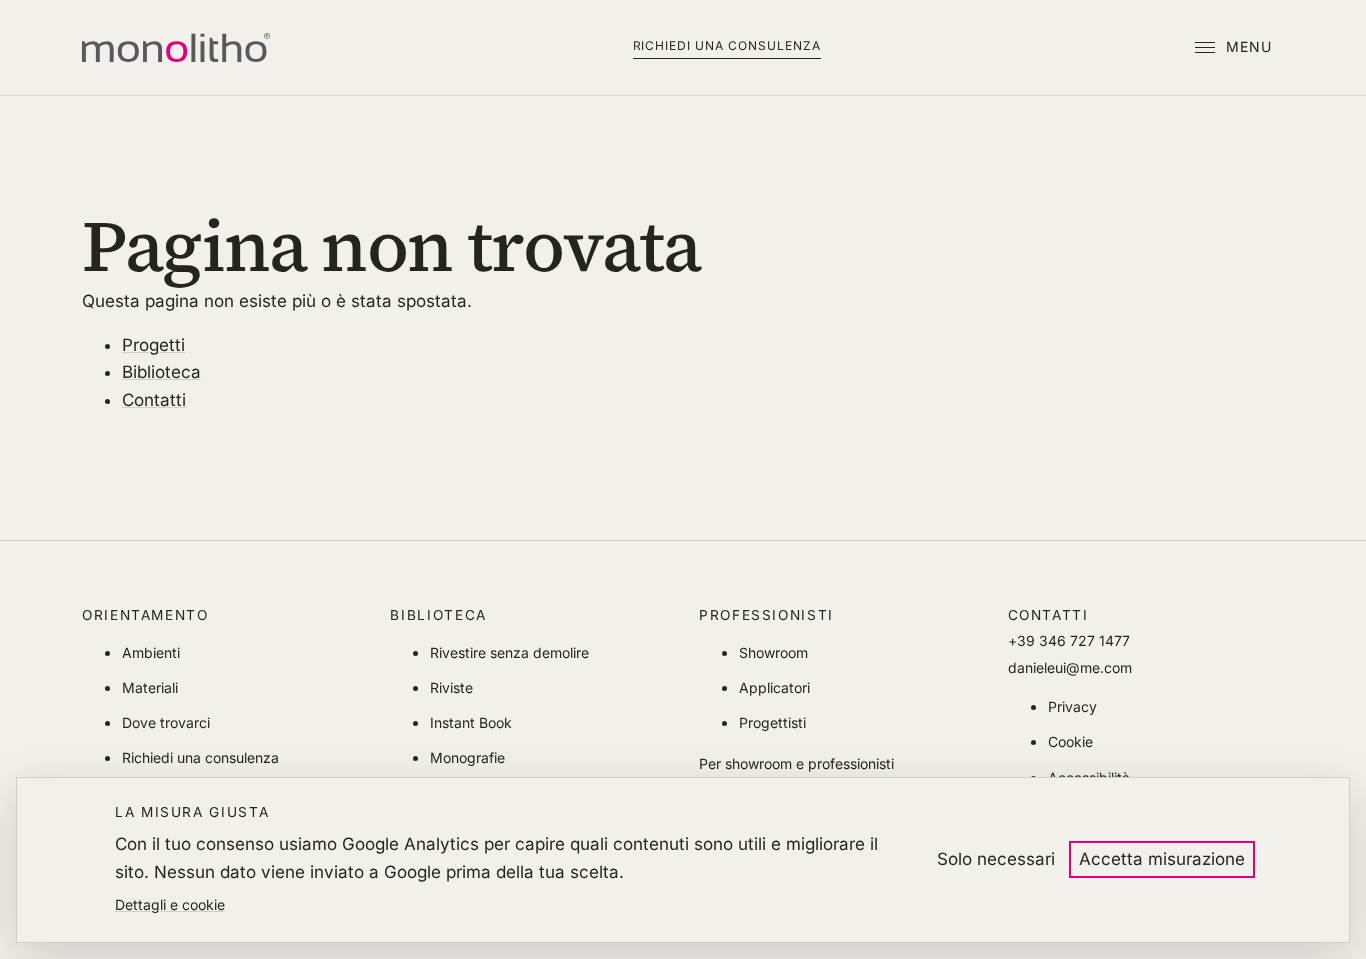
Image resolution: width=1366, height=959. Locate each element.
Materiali (150, 687)
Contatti (154, 400)
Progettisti (772, 722)
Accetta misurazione (1162, 859)
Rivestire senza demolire (509, 652)
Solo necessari (996, 859)
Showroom (773, 652)
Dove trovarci (166, 722)
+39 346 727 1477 (1069, 640)
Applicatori (774, 687)
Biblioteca (161, 372)
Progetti (153, 345)
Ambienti (151, 652)
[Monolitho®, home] (176, 48)
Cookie (1070, 741)
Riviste (451, 687)
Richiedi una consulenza (727, 45)
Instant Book (471, 722)
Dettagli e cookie (170, 904)
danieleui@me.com (1070, 667)
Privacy (1072, 706)
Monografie (467, 757)
